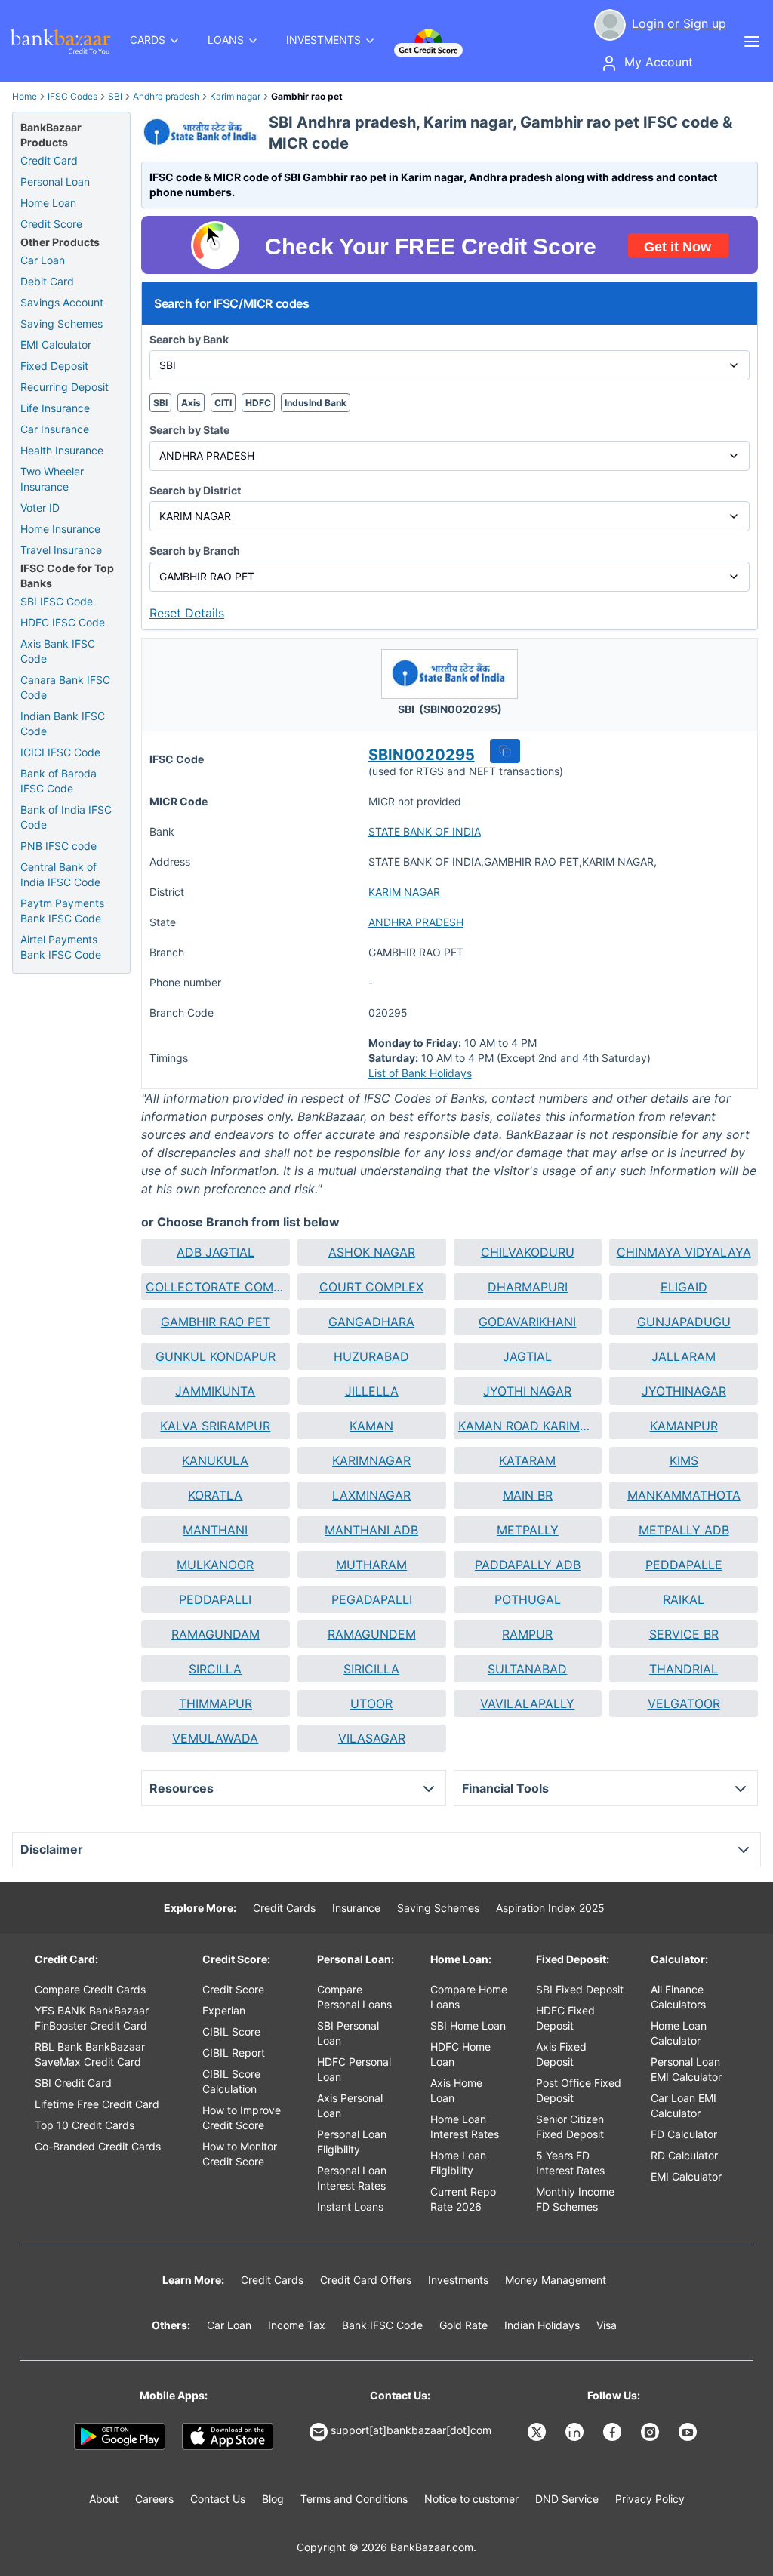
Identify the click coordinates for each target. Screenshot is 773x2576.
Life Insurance (55, 408)
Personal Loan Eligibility (352, 2142)
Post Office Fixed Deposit (579, 2090)
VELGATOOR (684, 1703)
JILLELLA (372, 1391)
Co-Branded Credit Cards (98, 2146)
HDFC (258, 403)
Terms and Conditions (354, 2499)
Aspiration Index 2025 (550, 1908)
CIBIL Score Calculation (231, 2081)
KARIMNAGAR (371, 1460)
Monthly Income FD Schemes (575, 2199)
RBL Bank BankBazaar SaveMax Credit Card (90, 2054)
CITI (223, 403)
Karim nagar (235, 96)
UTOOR (371, 1703)
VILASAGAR (372, 1738)
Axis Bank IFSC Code (58, 651)
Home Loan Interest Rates (465, 2127)
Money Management (556, 2280)
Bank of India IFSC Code (66, 817)
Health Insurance (62, 450)
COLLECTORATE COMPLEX (216, 1287)
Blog (273, 2499)
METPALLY (528, 1530)
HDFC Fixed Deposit (565, 2018)
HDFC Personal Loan (354, 2069)
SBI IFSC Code (57, 601)
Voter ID (40, 508)
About (104, 2499)
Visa (607, 2325)
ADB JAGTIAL (216, 1252)
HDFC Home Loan (460, 2054)
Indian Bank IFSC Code (63, 723)
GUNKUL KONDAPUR (216, 1356)
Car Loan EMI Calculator (684, 2105)
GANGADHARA (371, 1322)
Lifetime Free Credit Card (97, 2104)
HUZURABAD (371, 1356)
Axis (191, 403)
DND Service (567, 2499)
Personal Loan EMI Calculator (686, 2069)
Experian (224, 2010)
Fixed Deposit (54, 366)
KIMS (684, 1460)
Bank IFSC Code (382, 2325)
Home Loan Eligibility (458, 2163)
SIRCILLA (215, 1669)
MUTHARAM (371, 1565)
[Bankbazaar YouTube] (689, 2432)
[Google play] (120, 2436)
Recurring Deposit (65, 387)
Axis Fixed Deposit (561, 2054)
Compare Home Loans (469, 1997)
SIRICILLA (371, 1669)
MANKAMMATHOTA (684, 1495)
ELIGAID (684, 1287)
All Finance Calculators (678, 1997)
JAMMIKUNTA (215, 1391)
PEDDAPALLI (215, 1599)
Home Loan (48, 203)
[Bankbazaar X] (538, 2432)
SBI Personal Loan (348, 2033)
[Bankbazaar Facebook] (614, 2432)
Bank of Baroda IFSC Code (59, 781)
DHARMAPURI (528, 1287)
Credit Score (51, 224)
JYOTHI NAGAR (527, 1391)
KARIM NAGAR (404, 892)
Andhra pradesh (166, 96)
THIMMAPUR (216, 1703)
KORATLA (215, 1495)
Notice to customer (471, 2499)
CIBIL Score (231, 2031)
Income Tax (297, 2325)
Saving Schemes (62, 323)
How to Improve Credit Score (242, 2117)
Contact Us (218, 2499)
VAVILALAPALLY (527, 1703)
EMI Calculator (56, 345)
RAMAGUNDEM (372, 1634)
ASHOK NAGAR (372, 1252)
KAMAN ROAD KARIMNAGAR (528, 1426)
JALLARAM (684, 1356)
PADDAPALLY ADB (528, 1565)
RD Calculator (684, 2155)
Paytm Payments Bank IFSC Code (62, 911)
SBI (115, 96)
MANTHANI (215, 1530)
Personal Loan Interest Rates (352, 2178)
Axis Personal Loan (350, 2105)
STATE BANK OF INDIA (425, 831)
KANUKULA (215, 1460)
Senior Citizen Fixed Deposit (570, 2127)
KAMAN (371, 1426)
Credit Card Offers (366, 2280)
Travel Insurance (61, 550)
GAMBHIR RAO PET (216, 1322)
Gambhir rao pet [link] (307, 96)
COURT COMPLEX (371, 1287)
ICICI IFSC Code (60, 752)
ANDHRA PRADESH (416, 922)
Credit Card (49, 160)
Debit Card (47, 281)
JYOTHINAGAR (684, 1391)
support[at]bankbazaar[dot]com (411, 2430)
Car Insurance (55, 429)
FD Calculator (684, 2134)
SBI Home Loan (468, 2025)
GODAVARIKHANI (527, 1322)
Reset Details (187, 613)
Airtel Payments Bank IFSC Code (61, 947)
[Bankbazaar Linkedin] (576, 2432)
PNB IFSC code (59, 846)
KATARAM (527, 1460)
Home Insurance (60, 529)
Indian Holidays (542, 2325)
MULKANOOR (215, 1565)
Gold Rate (463, 2325)
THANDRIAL (684, 1669)
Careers (154, 2499)
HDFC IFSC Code (63, 622)
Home (25, 96)
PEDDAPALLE (684, 1565)
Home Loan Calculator (679, 2033)
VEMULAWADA (215, 1738)
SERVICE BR (684, 1634)
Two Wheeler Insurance (52, 479)
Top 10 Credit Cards (85, 2125)
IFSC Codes (72, 96)
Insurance (356, 1908)
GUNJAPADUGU (684, 1322)
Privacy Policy (650, 2499)
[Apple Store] (228, 2436)
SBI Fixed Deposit (580, 1989)
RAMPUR (527, 1634)
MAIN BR (528, 1495)
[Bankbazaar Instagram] (651, 2432)
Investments (458, 2280)
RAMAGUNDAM (216, 1634)
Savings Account (62, 302)
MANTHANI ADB (371, 1530)
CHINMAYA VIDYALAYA (684, 1252)
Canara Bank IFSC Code (65, 687)
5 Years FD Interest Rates (570, 2163)
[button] (505, 751)
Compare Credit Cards (90, 1989)
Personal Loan (55, 182)
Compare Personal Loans (354, 1997)
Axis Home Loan (456, 2090)
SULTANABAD (527, 1669)
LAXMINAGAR (371, 1495)
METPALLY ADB (684, 1530)
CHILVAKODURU (528, 1252)
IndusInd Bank (316, 403)
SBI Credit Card (73, 2083)
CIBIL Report (234, 2053)
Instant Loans (350, 2207)
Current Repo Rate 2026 (463, 2199)
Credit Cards (284, 1908)
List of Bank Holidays (420, 1073)
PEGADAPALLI (372, 1599)
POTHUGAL (528, 1599)
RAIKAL (684, 1599)
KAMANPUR (684, 1426)
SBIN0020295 (422, 755)
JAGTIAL (527, 1356)
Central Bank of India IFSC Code (60, 874)
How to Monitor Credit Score (240, 2154)
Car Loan (43, 260)
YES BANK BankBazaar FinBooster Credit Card (92, 2018)
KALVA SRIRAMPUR (215, 1426)
